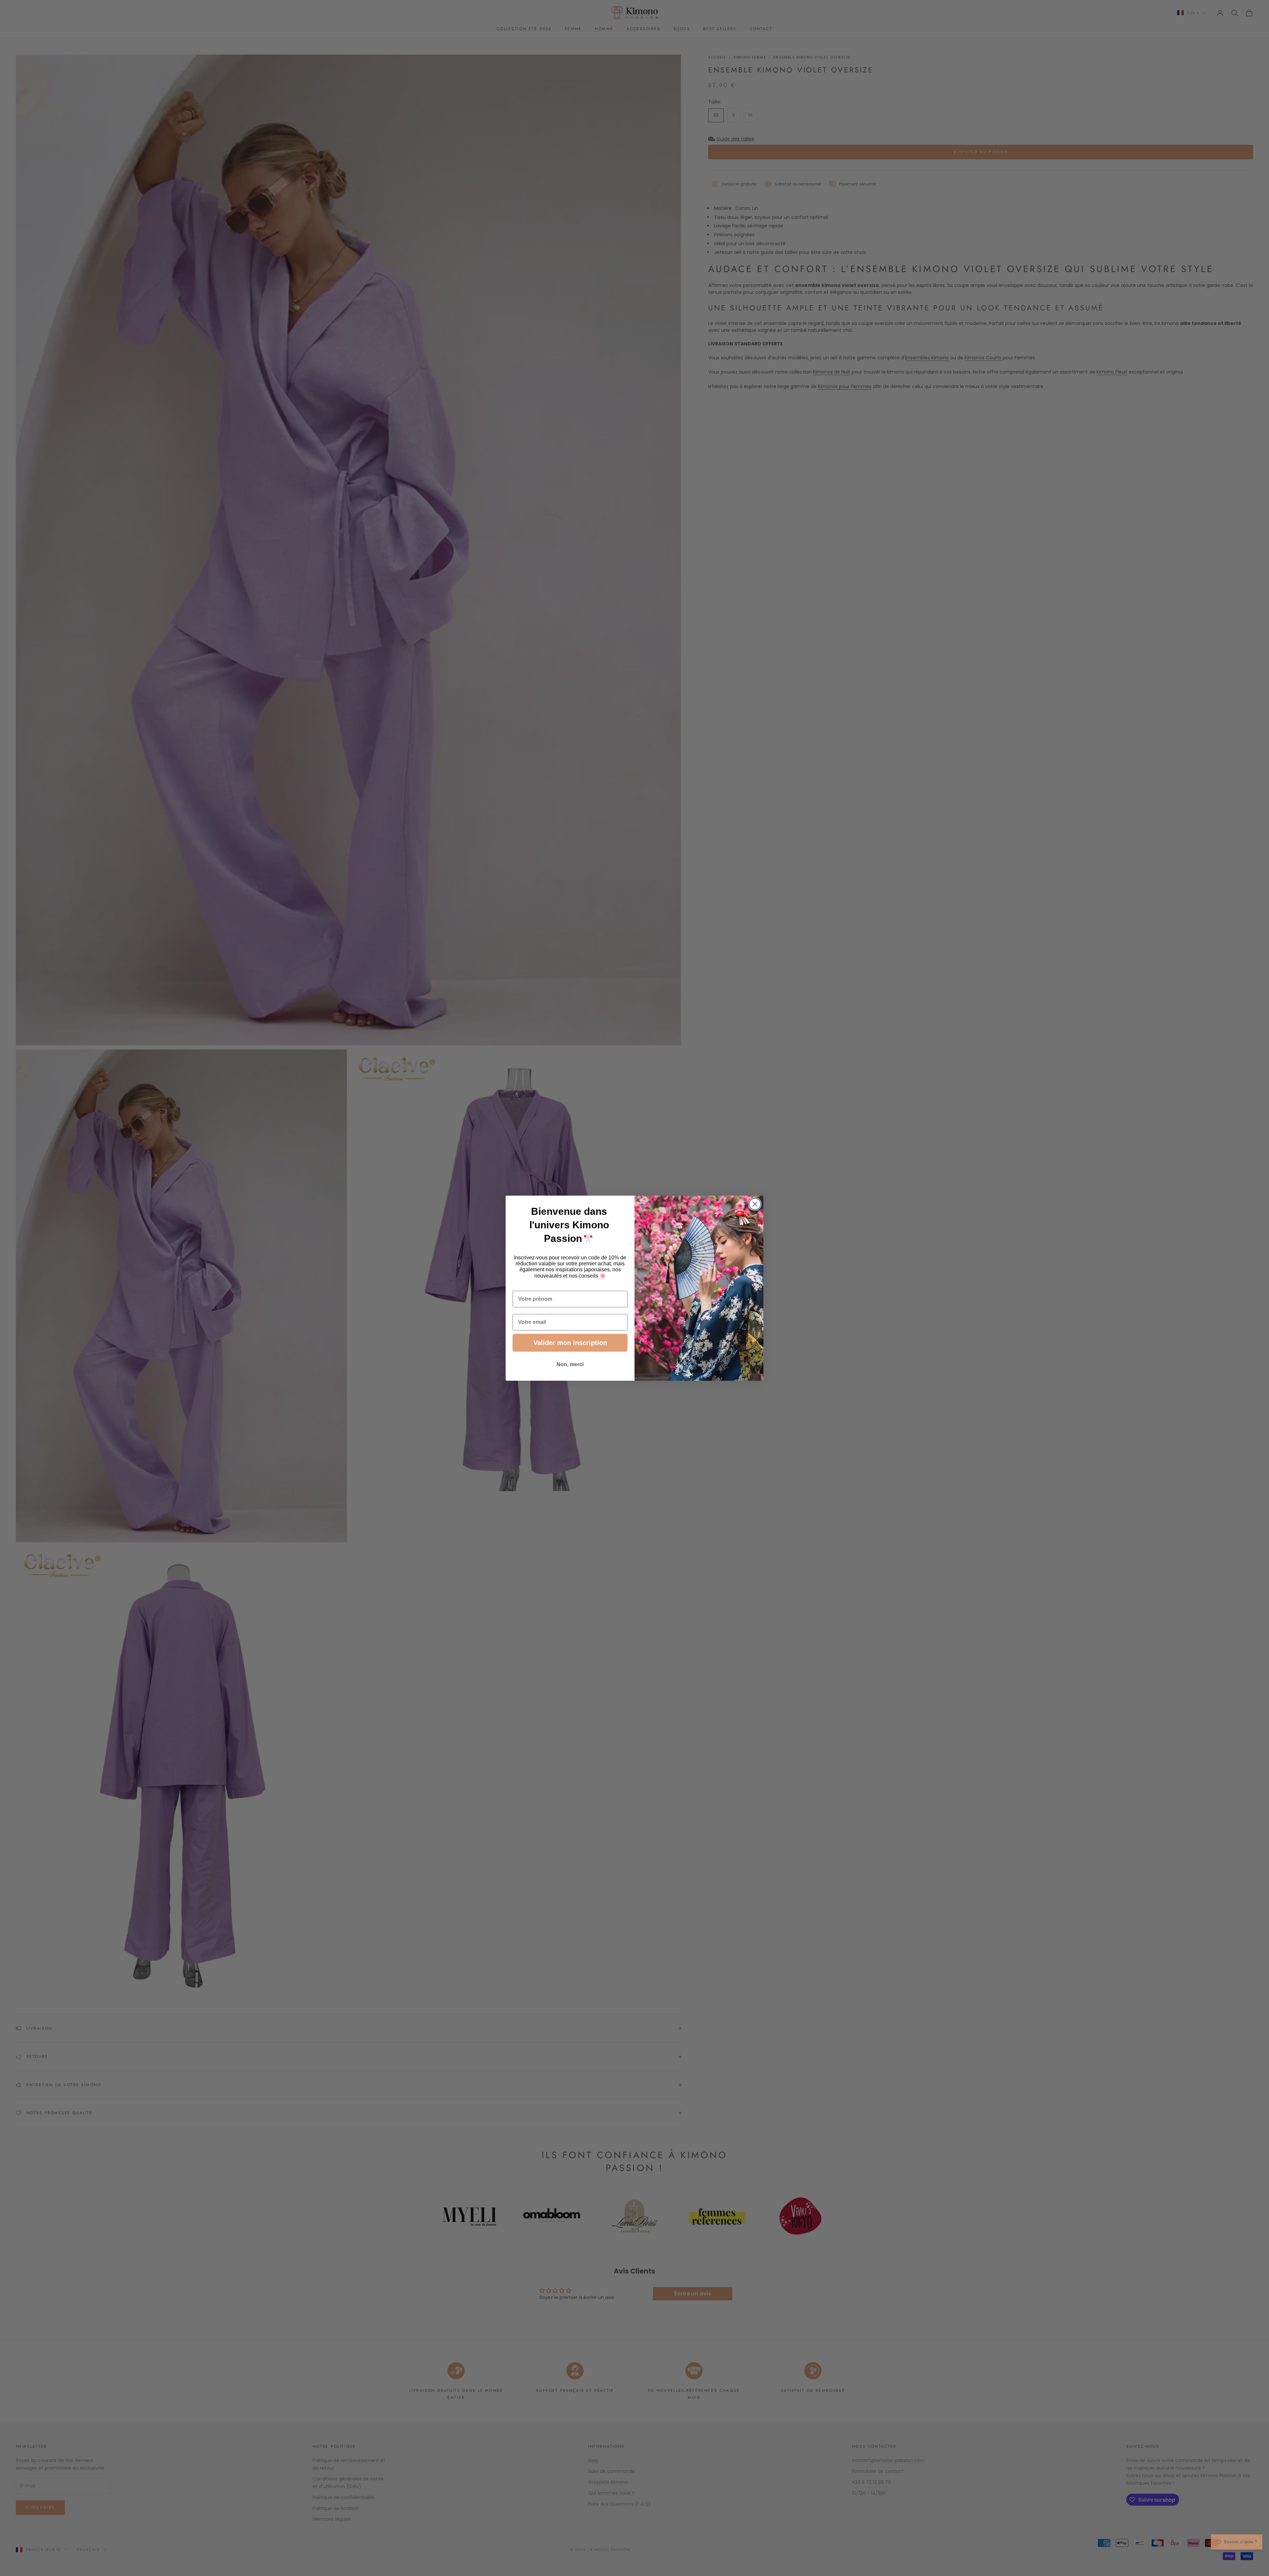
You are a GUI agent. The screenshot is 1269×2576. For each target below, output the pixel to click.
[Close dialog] (755, 1204)
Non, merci (570, 1364)
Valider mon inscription (570, 1343)
